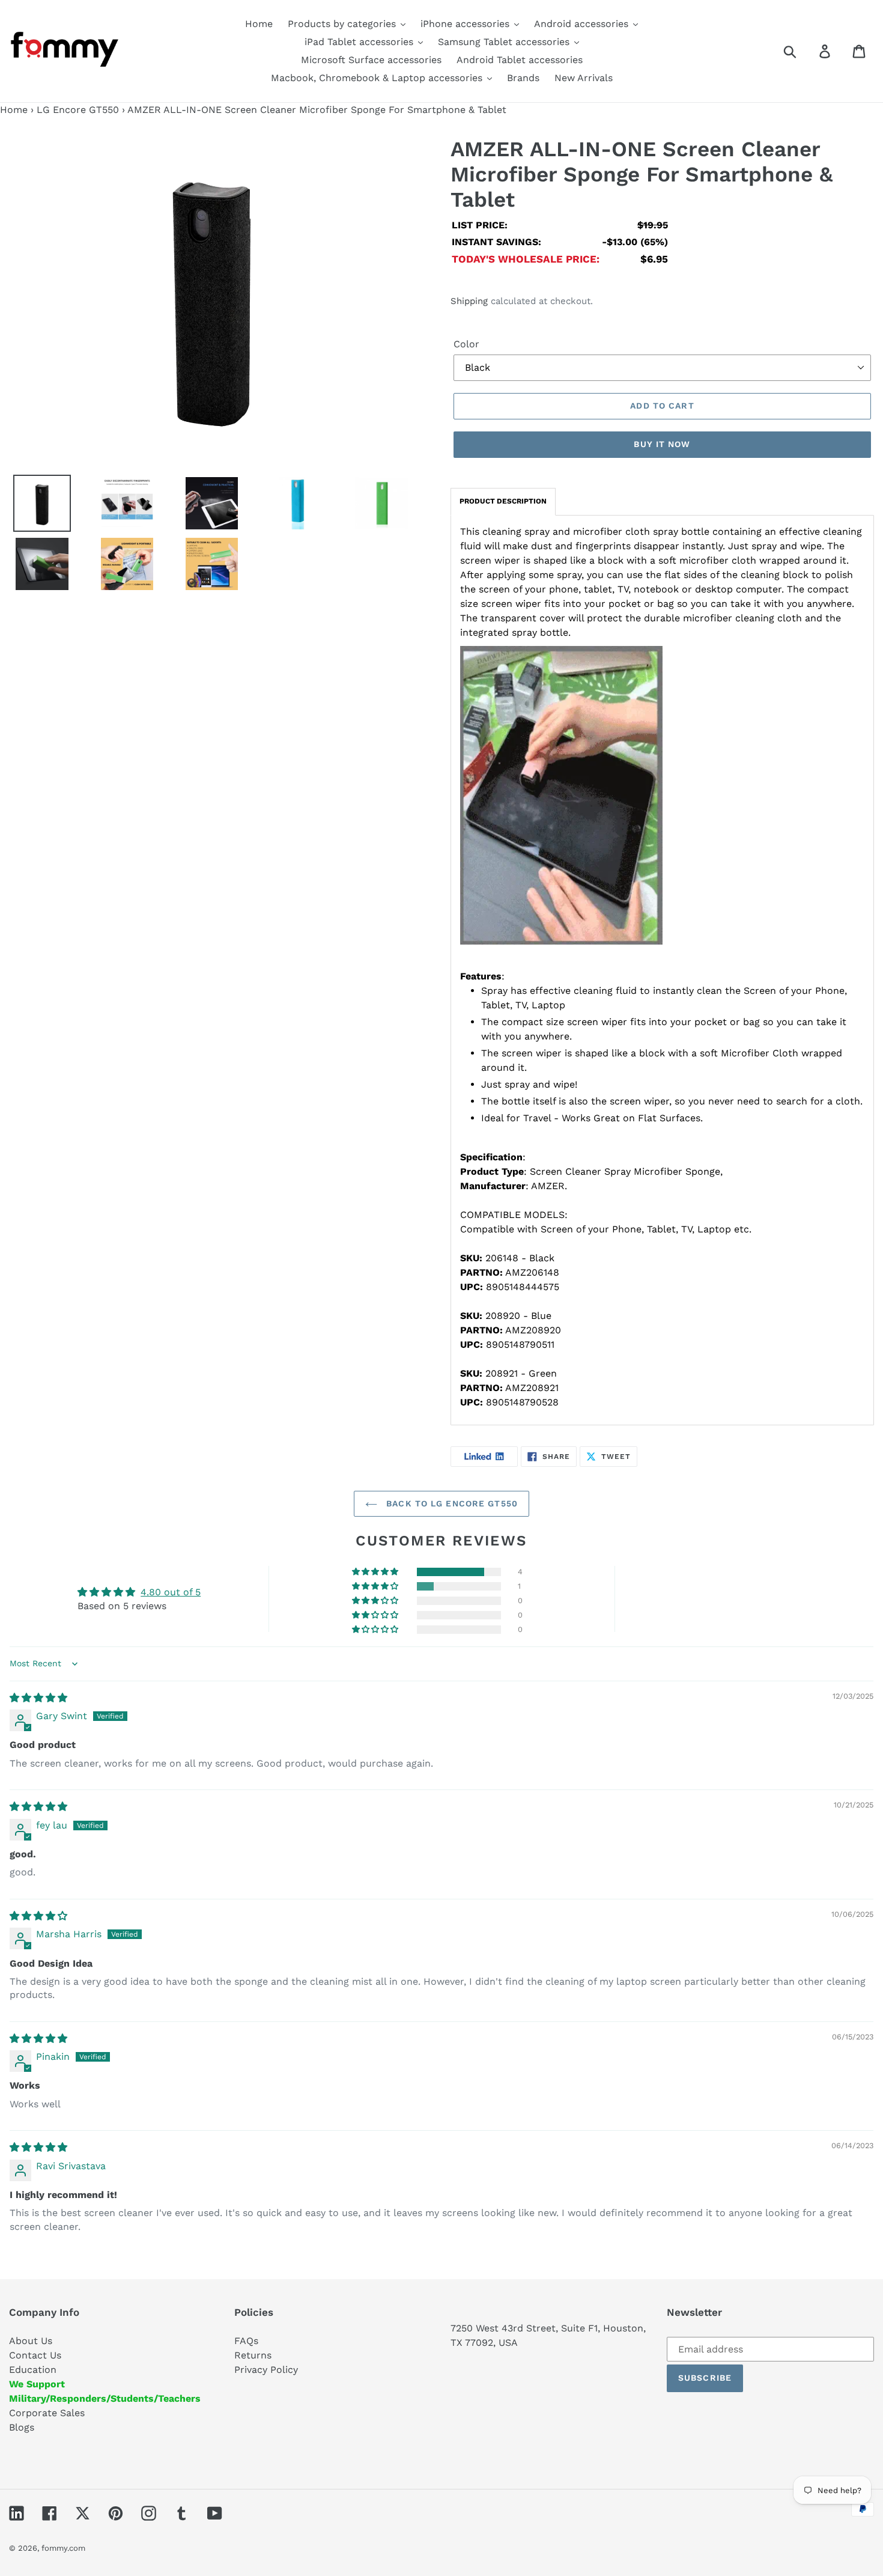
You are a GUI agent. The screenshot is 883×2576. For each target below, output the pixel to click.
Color (466, 344)
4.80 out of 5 (171, 1592)
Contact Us (35, 2355)
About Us (31, 2341)
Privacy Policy (266, 2370)
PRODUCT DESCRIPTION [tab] (503, 501)
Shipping (469, 301)
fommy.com (63, 2548)
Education (33, 2370)
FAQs (246, 2341)
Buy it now (662, 444)
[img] (38, 1698)
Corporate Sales (47, 2413)
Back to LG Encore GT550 (451, 1503)
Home (14, 110)
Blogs (22, 2427)
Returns (253, 2355)
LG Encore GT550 (78, 110)
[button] (376, 1572)
